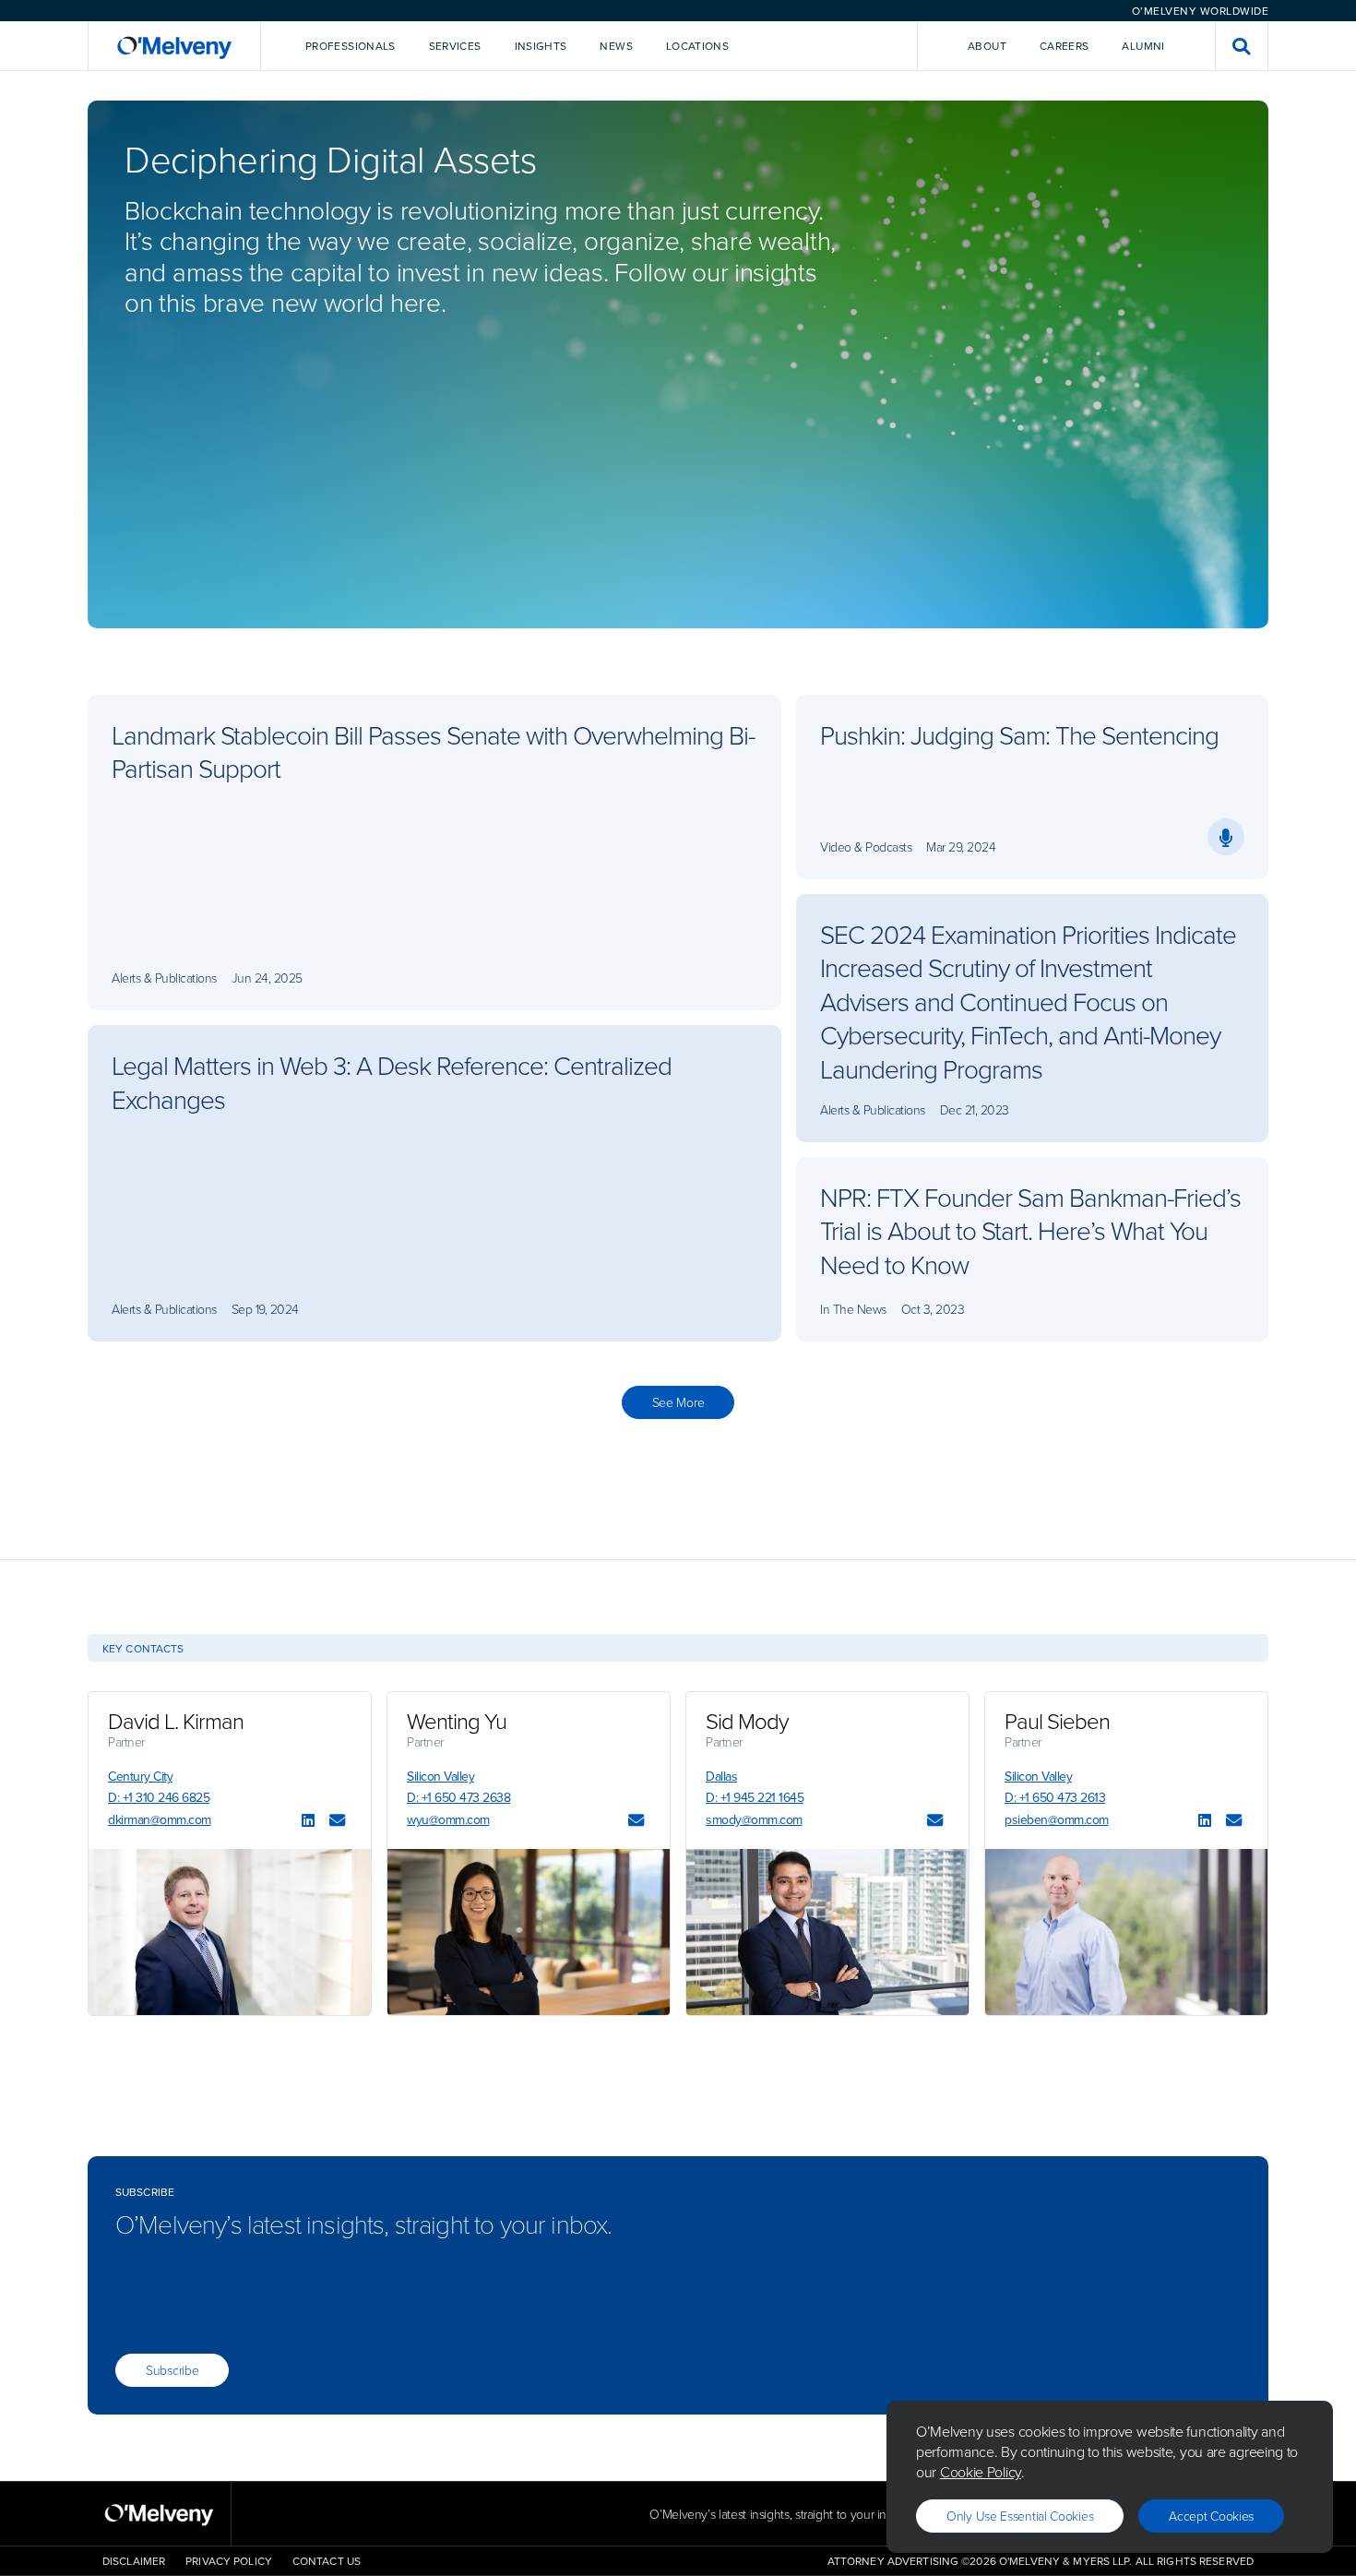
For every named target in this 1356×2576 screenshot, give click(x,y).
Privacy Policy (229, 2561)
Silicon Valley (440, 1776)
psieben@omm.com (1057, 1819)
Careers (1065, 46)
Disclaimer (134, 2561)
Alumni (1143, 46)
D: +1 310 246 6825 (159, 1797)
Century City (140, 1776)
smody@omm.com (754, 1819)
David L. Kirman (176, 1720)
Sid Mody (747, 1720)
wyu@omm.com (448, 1819)
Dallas (721, 1776)
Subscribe (172, 2370)
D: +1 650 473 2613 (1055, 1797)
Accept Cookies (1211, 2516)
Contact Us (327, 2561)
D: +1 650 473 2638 (458, 1797)
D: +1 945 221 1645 (755, 1797)
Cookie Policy (981, 2472)
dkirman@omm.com (160, 1819)
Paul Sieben (1057, 1720)
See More (678, 1402)
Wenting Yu (457, 1720)
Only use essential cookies (1020, 2516)
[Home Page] (174, 46)
